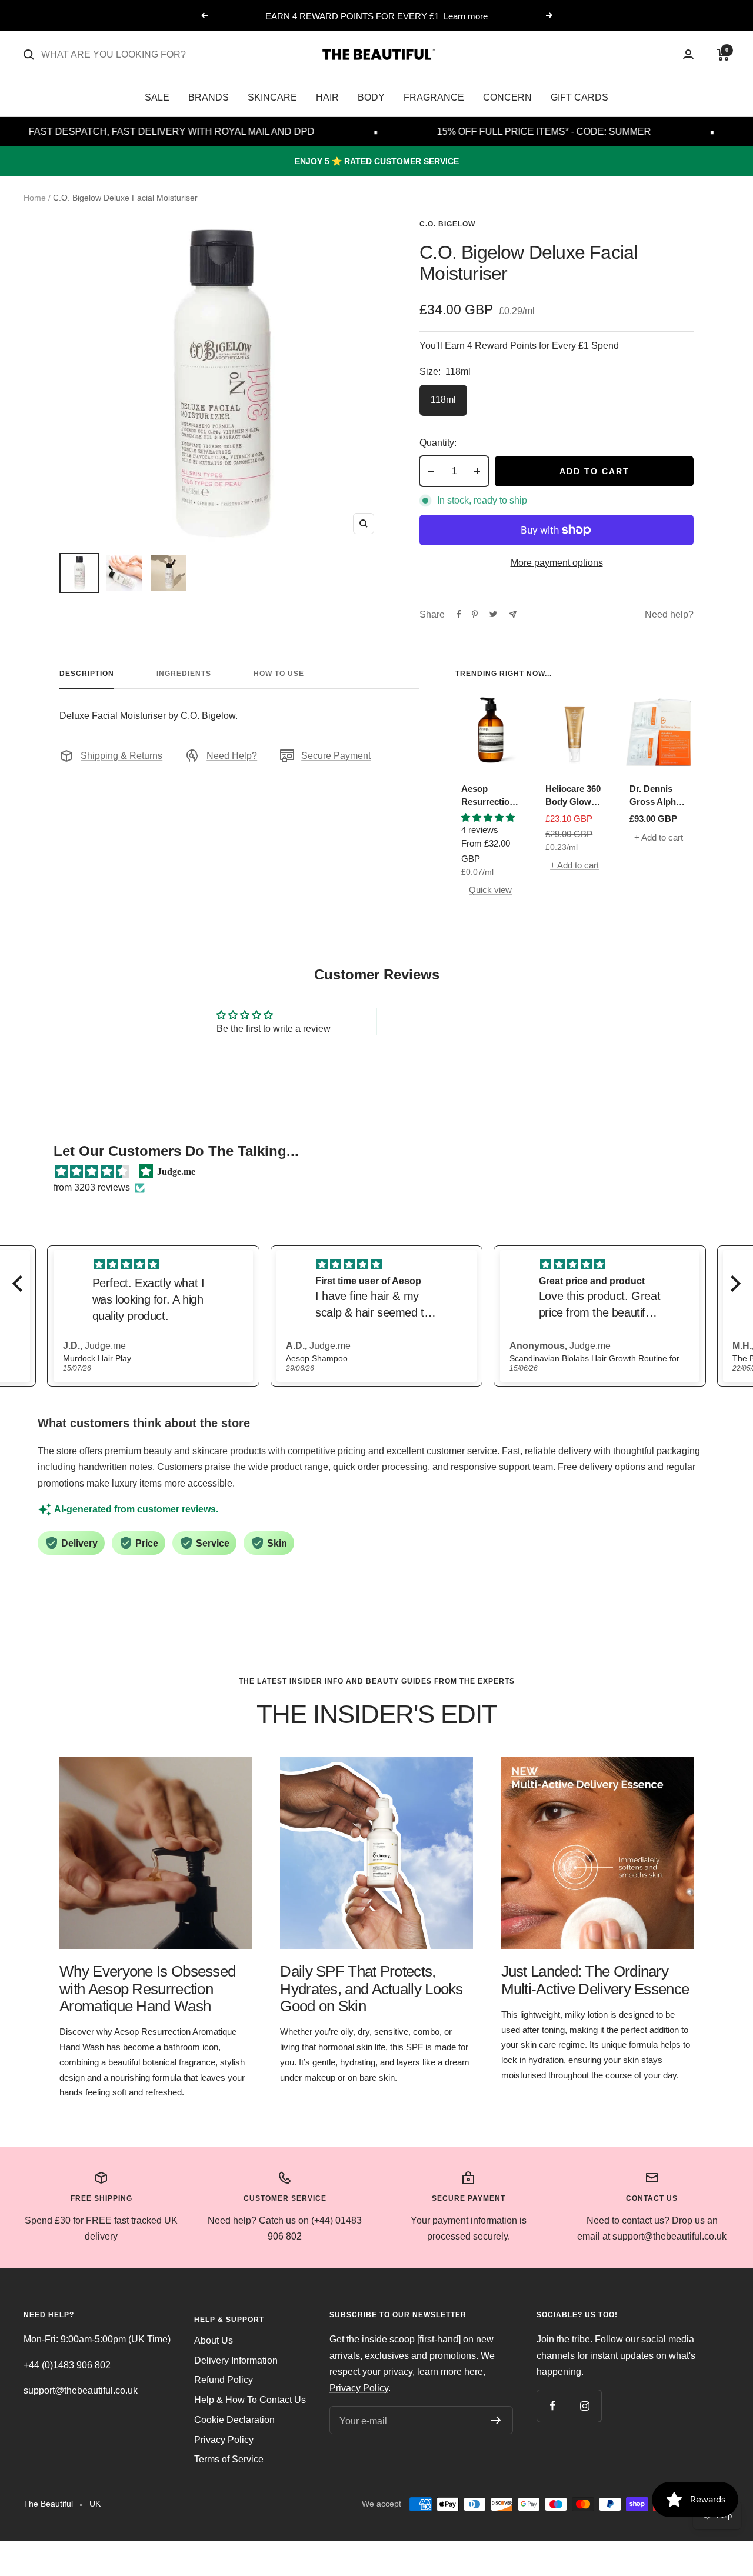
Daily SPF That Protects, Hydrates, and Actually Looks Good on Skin (371, 1989)
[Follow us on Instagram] (585, 2406)
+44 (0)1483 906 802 (67, 2365)
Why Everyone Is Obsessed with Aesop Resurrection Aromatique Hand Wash (147, 1989)
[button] (21, 1284)
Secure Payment (336, 756)
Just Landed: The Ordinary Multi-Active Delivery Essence (595, 1980)
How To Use (279, 674)
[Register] (496, 2420)
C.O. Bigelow (447, 224)
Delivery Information (236, 2360)
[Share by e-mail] (513, 614)
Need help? (669, 614)
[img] (92, 1172)
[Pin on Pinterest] (475, 614)
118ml (443, 400)
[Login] (688, 54)
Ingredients (184, 674)
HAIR (327, 97)
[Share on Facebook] (459, 614)
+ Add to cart (574, 865)
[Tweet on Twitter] (493, 614)
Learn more (466, 16)
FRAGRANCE (434, 97)
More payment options (557, 563)
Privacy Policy (224, 2440)
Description (87, 674)
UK (95, 2504)
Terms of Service (229, 2459)
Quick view (490, 890)
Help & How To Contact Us (250, 2400)
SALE (157, 97)
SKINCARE (272, 97)
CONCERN (507, 97)
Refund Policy (224, 2380)
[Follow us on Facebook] (553, 2406)
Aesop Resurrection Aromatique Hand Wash (488, 796)
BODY (371, 97)
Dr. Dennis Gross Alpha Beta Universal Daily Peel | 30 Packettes (658, 796)
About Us (214, 2340)
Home (35, 198)
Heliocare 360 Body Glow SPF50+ (573, 796)
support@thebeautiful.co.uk (81, 2390)
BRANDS (209, 97)
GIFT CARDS (579, 97)
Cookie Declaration (234, 2420)
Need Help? (232, 756)
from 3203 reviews (92, 1187)
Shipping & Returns (121, 756)
